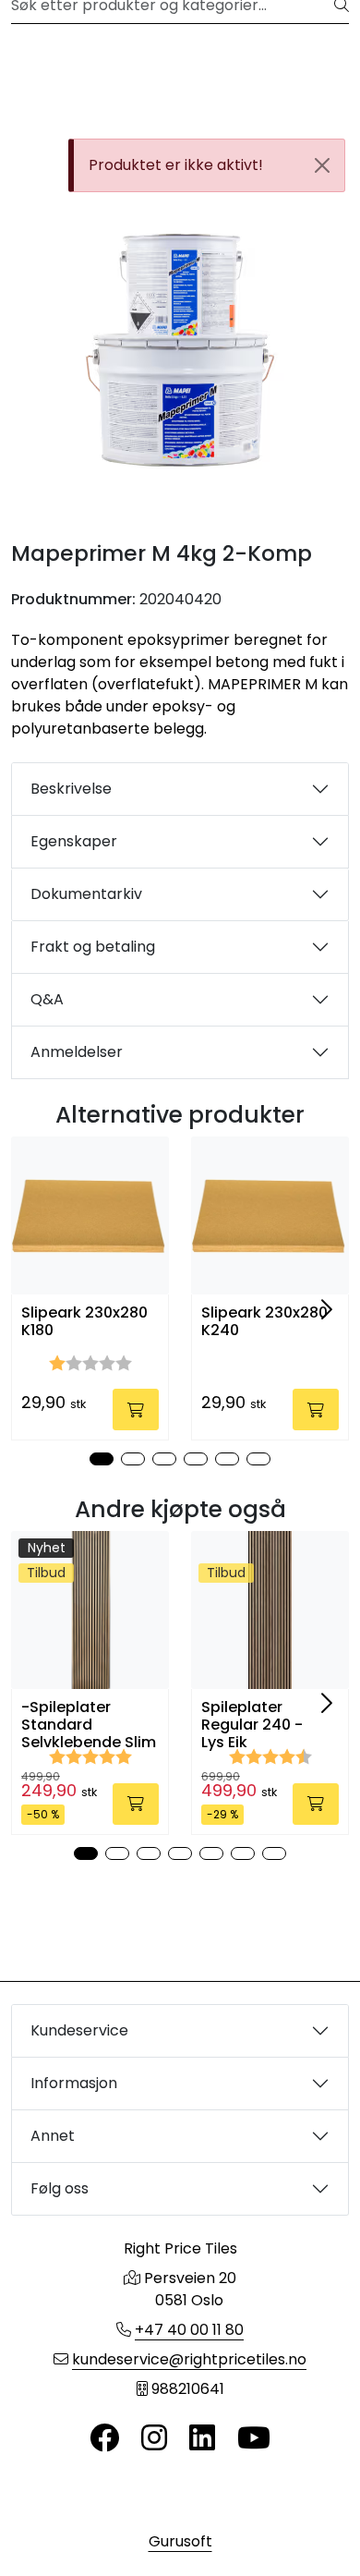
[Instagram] (154, 2439)
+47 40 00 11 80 (189, 2330)
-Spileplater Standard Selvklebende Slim (89, 1725)
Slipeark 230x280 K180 (84, 1321)
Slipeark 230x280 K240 (264, 1321)
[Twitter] (104, 2439)
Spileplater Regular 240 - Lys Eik (252, 1725)
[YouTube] (254, 2439)
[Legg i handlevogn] (136, 1410)
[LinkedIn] (202, 2439)
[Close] (322, 165)
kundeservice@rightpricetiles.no (189, 2359)
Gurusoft (180, 2541)
